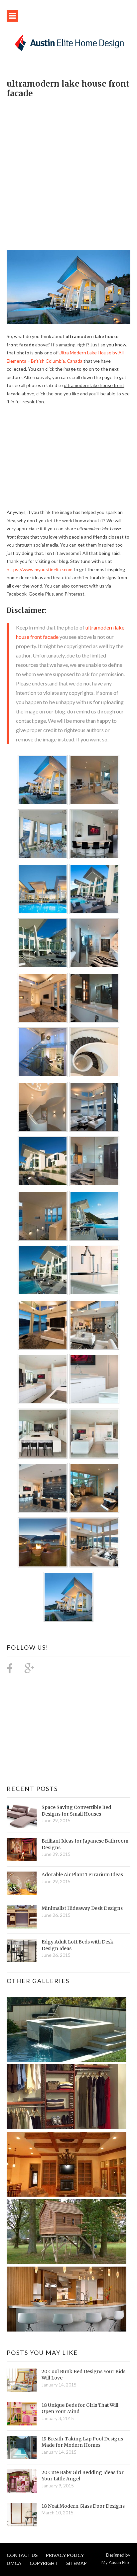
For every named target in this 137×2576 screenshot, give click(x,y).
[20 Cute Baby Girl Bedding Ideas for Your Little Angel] (22, 2481)
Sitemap (76, 2563)
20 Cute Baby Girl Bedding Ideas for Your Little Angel (83, 2476)
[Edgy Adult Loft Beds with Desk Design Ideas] (22, 1950)
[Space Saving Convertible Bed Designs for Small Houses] (22, 1816)
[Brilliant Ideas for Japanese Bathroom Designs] (22, 1850)
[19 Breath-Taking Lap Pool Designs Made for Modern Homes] (22, 2447)
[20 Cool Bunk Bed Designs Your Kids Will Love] (22, 2380)
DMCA (14, 2563)
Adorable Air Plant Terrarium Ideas (82, 1875)
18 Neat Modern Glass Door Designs (83, 2506)
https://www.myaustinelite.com (40, 569)
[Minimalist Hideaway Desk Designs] (22, 1917)
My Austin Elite (116, 2562)
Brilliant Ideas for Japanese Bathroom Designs (85, 1844)
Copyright (44, 2563)
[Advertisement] (68, 171)
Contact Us (22, 2555)
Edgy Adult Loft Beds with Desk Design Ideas (77, 1945)
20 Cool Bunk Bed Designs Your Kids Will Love (83, 2375)
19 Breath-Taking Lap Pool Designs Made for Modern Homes (82, 2442)
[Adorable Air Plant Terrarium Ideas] (22, 1883)
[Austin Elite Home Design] (68, 42)
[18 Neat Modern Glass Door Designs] (22, 2515)
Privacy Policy (65, 2555)
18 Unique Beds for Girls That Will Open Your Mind (80, 2408)
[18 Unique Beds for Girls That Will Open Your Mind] (22, 2414)
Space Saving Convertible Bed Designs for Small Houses (76, 1811)
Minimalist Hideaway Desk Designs (82, 1908)
